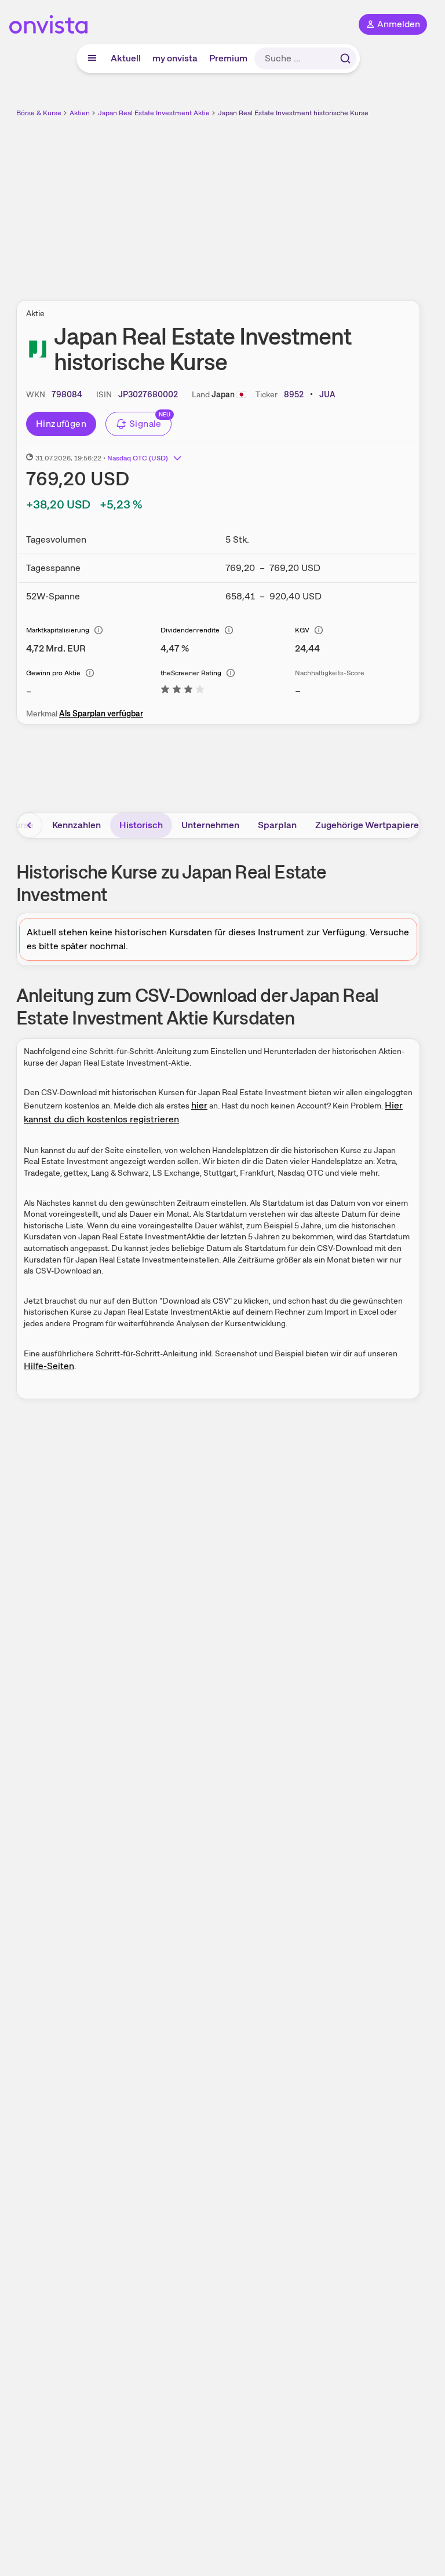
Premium (228, 58)
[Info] (99, 630)
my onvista (175, 58)
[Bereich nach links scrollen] (30, 825)
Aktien (80, 113)
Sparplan (277, 825)
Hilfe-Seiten (49, 1366)
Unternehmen (210, 825)
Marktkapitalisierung (58, 630)
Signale (145, 424)
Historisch (141, 825)
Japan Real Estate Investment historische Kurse (293, 113)
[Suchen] (345, 58)
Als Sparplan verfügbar (101, 713)
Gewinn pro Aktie (53, 673)
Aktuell (126, 58)
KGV (302, 630)
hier (199, 1105)
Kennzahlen (76, 825)
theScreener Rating (191, 673)
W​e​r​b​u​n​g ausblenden (261, 202)
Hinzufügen (61, 424)
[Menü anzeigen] (92, 58)
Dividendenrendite (190, 630)
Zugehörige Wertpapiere (367, 825)
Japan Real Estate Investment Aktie (154, 113)
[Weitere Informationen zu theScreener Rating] (183, 691)
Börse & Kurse (39, 113)
